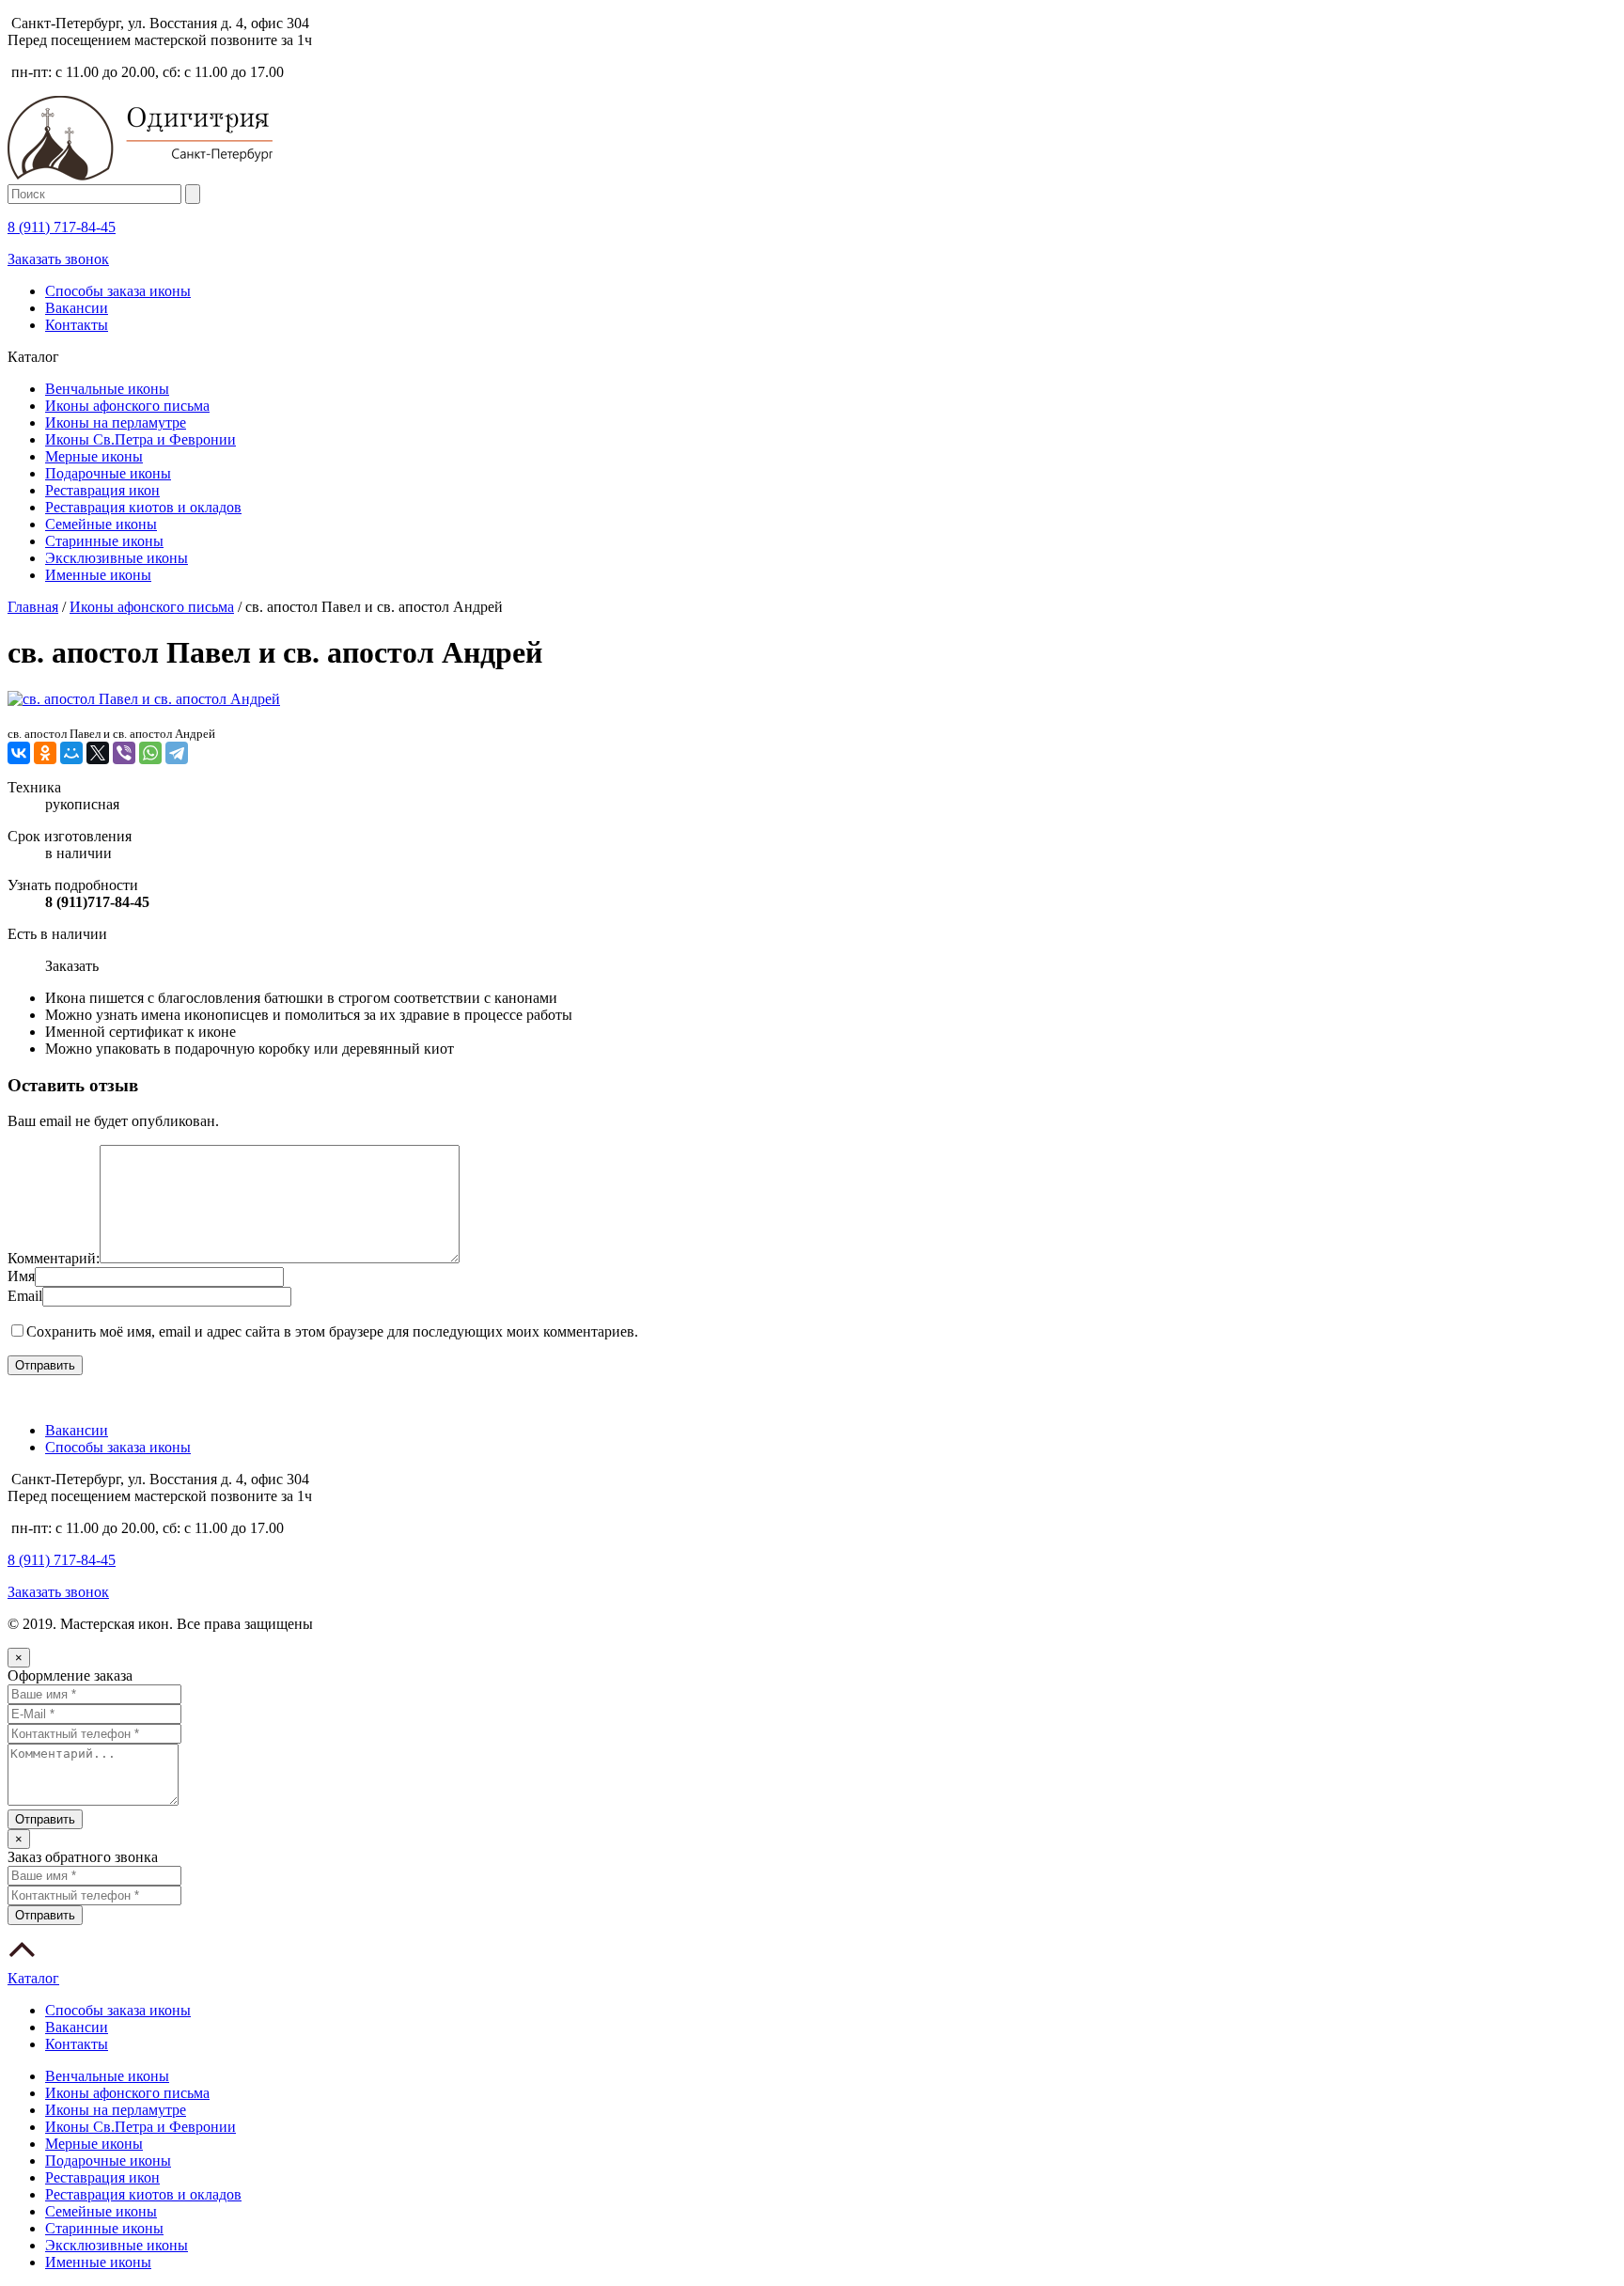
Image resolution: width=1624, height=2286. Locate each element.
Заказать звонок (58, 259)
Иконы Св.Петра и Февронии (141, 439)
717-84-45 (62, 227)
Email (25, 1296)
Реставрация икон (102, 490)
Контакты (77, 325)
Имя (21, 1276)
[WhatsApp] (150, 753)
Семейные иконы (101, 524)
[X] (98, 753)
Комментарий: (54, 1258)
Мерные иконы (94, 456)
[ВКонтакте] (19, 753)
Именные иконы (98, 575)
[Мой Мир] (71, 753)
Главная (33, 607)
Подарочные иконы (108, 473)
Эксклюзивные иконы (117, 558)
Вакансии (77, 308)
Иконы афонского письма (127, 406)
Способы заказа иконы (118, 291)
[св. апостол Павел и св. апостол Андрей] (144, 699)
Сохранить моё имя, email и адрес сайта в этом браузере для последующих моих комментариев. (332, 1331)
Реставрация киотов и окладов (143, 507)
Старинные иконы (104, 541)
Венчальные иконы (107, 389)
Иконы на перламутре (116, 423)
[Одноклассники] (45, 753)
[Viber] (124, 753)
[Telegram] (177, 753)
